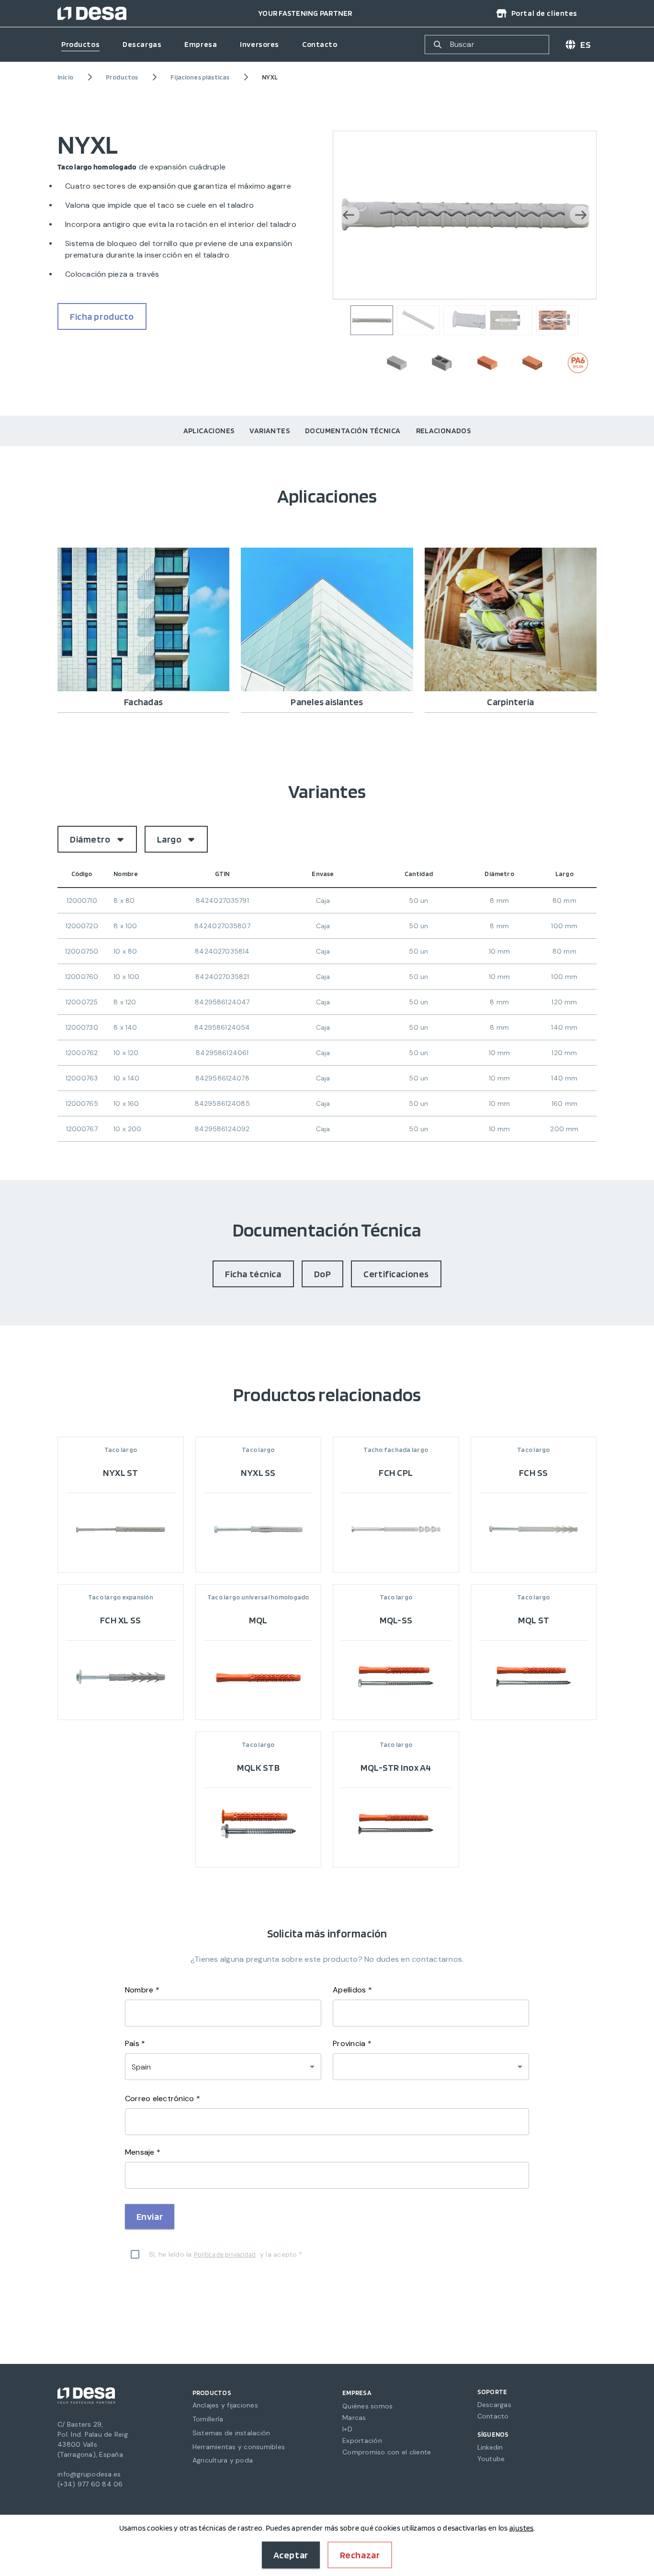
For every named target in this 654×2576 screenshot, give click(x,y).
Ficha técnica (253, 1274)
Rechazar (360, 2555)
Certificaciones (396, 1274)
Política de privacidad (225, 2254)
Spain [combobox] (141, 2067)
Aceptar (291, 2555)
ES (586, 45)
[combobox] (431, 2067)
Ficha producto (102, 316)
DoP (323, 1274)
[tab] (209, 431)
